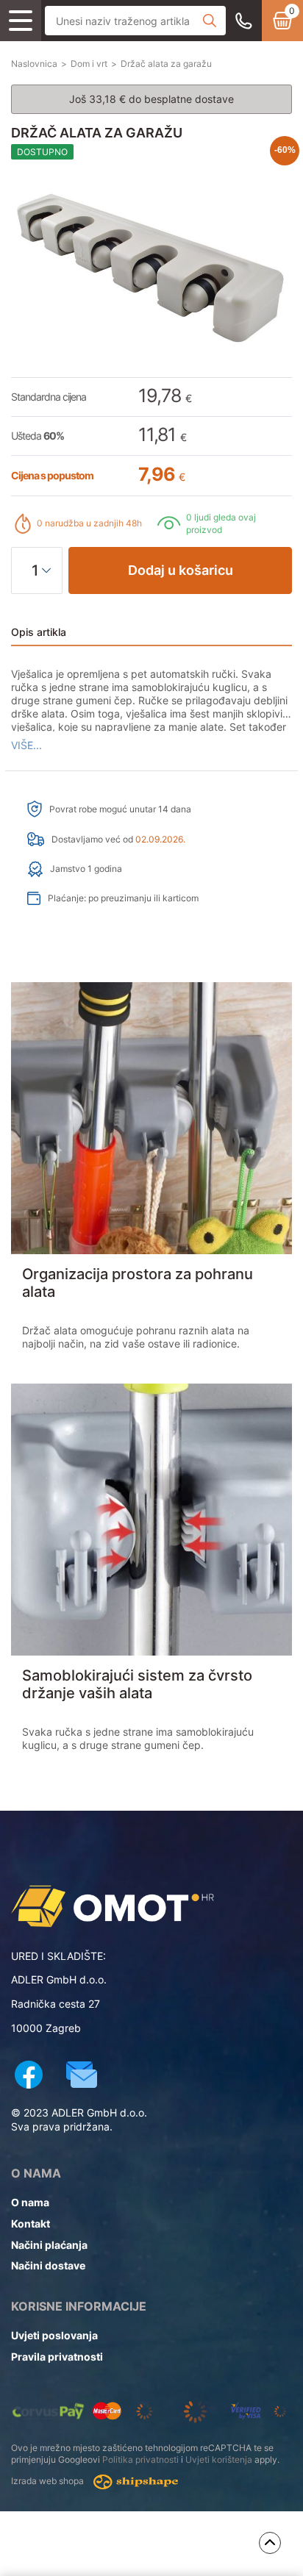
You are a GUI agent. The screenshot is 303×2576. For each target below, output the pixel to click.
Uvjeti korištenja (219, 2459)
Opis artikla (39, 632)
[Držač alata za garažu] (138, 1906)
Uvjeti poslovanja (54, 2335)
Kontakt (31, 2223)
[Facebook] (29, 2076)
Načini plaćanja (49, 2245)
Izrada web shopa (49, 2482)
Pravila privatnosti (57, 2357)
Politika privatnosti (140, 2459)
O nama (30, 2202)
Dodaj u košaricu (181, 570)
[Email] (82, 2076)
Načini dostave (48, 2265)
